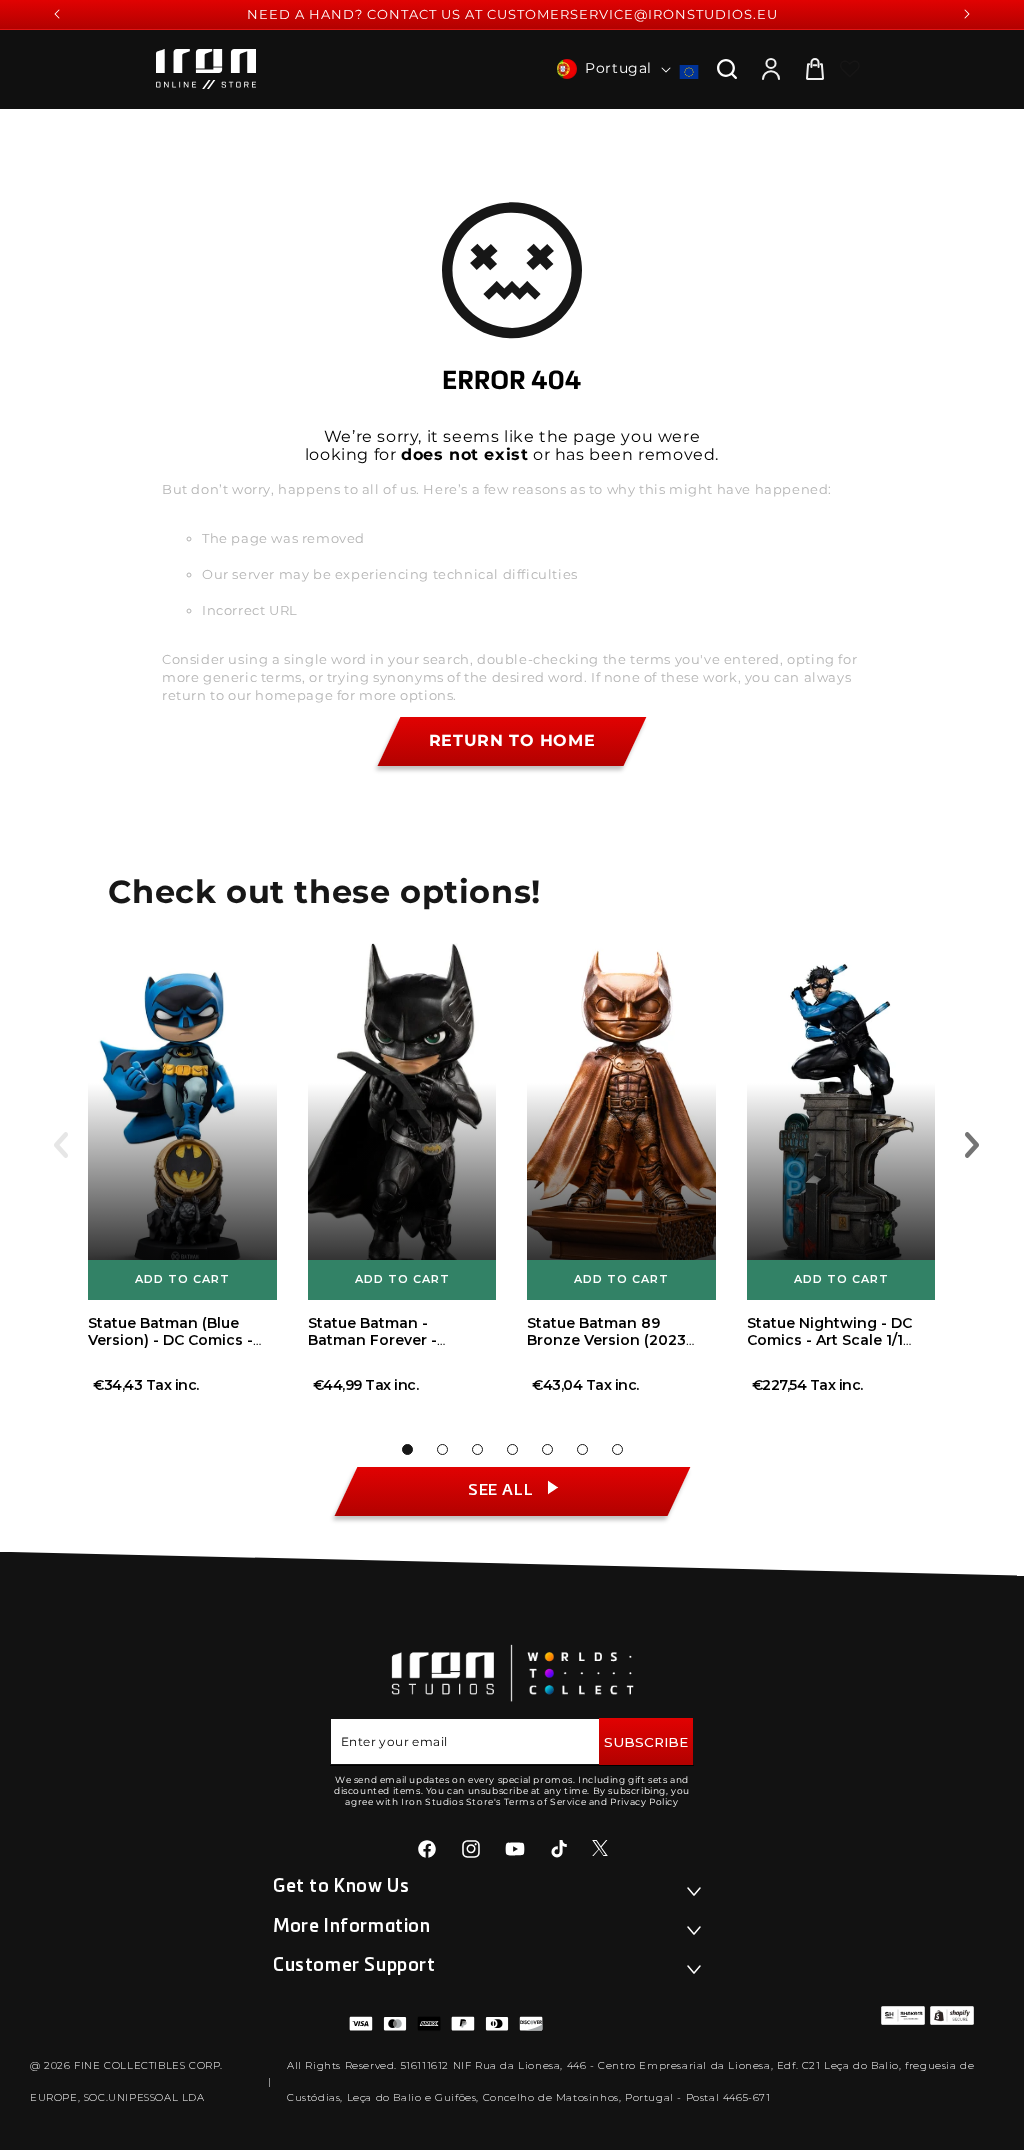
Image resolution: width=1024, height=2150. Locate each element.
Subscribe (646, 1742)
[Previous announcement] (57, 14)
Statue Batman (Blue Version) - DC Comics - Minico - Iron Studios (170, 1340)
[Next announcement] (967, 14)
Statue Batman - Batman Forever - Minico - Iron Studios (385, 1340)
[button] (727, 69)
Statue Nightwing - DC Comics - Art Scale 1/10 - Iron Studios (830, 1340)
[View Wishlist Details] (850, 69)
